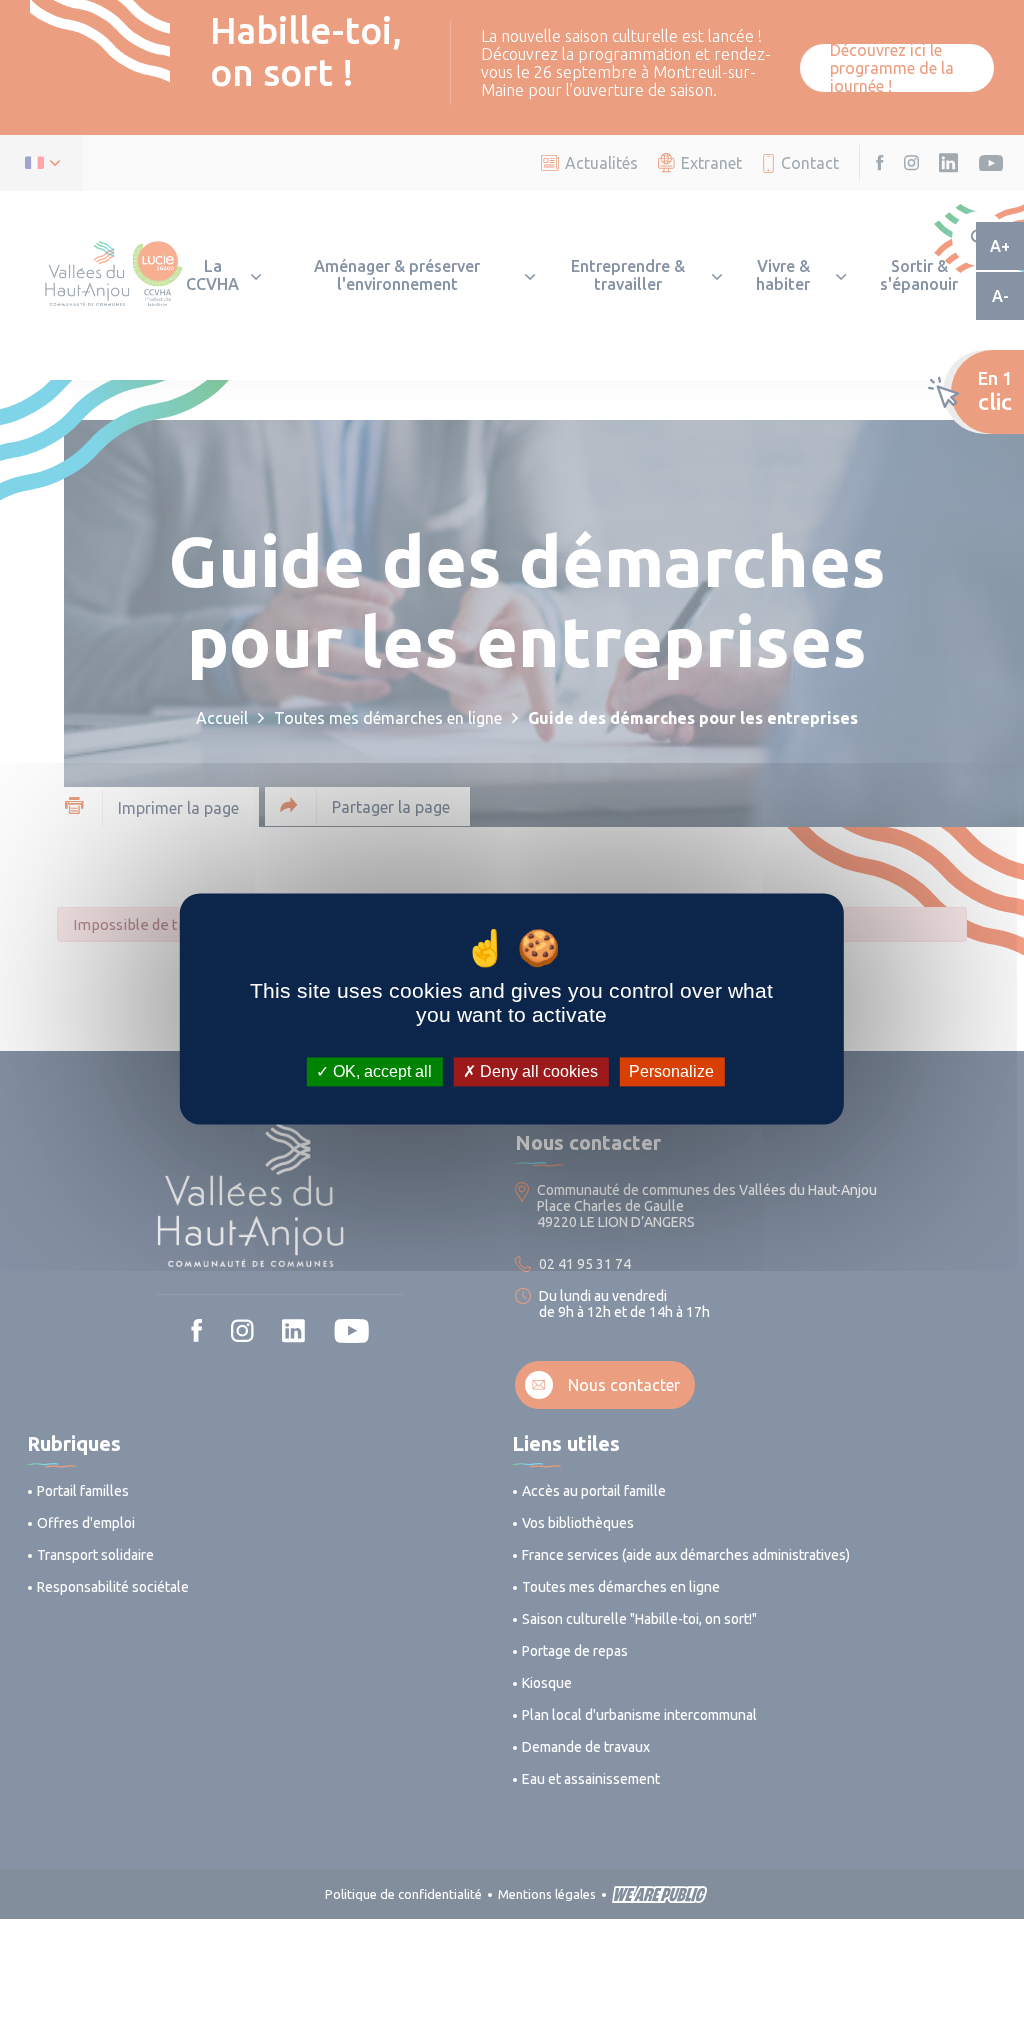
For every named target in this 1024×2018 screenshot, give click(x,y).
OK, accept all (380, 1071)
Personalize (671, 1071)
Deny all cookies (537, 1071)
